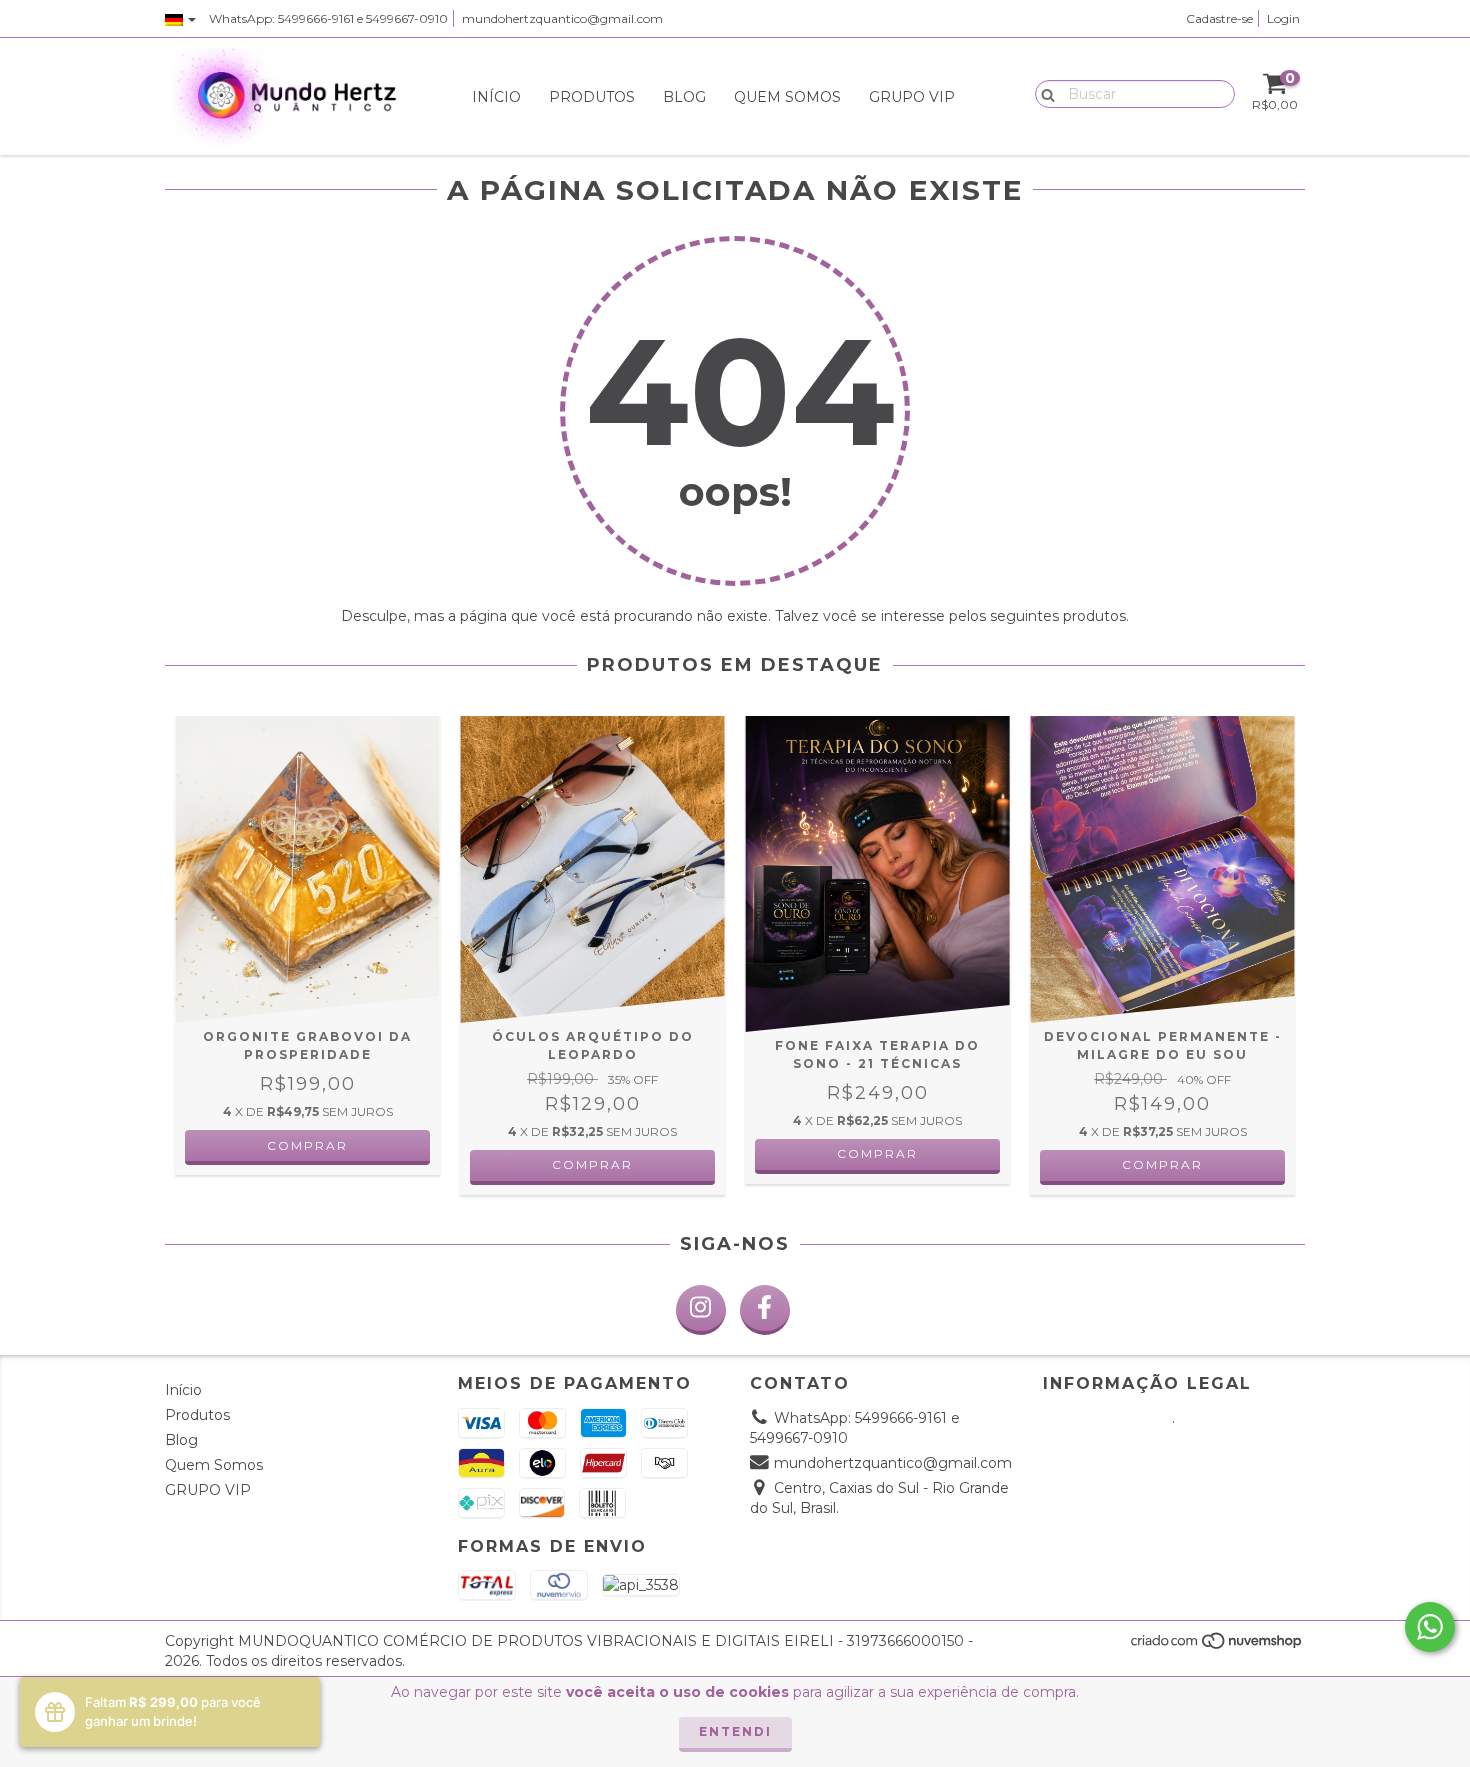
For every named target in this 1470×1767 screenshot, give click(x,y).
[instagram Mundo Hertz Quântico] (701, 1310)
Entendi (735, 1731)
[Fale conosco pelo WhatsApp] (1430, 1627)
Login (1283, 18)
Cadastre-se (1219, 18)
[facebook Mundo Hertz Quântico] (765, 1310)
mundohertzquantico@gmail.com (562, 18)
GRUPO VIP (912, 97)
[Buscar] (1043, 93)
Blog (684, 97)
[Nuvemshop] (1217, 1646)
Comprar (592, 1164)
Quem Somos (787, 97)
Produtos (592, 97)
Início (496, 97)
